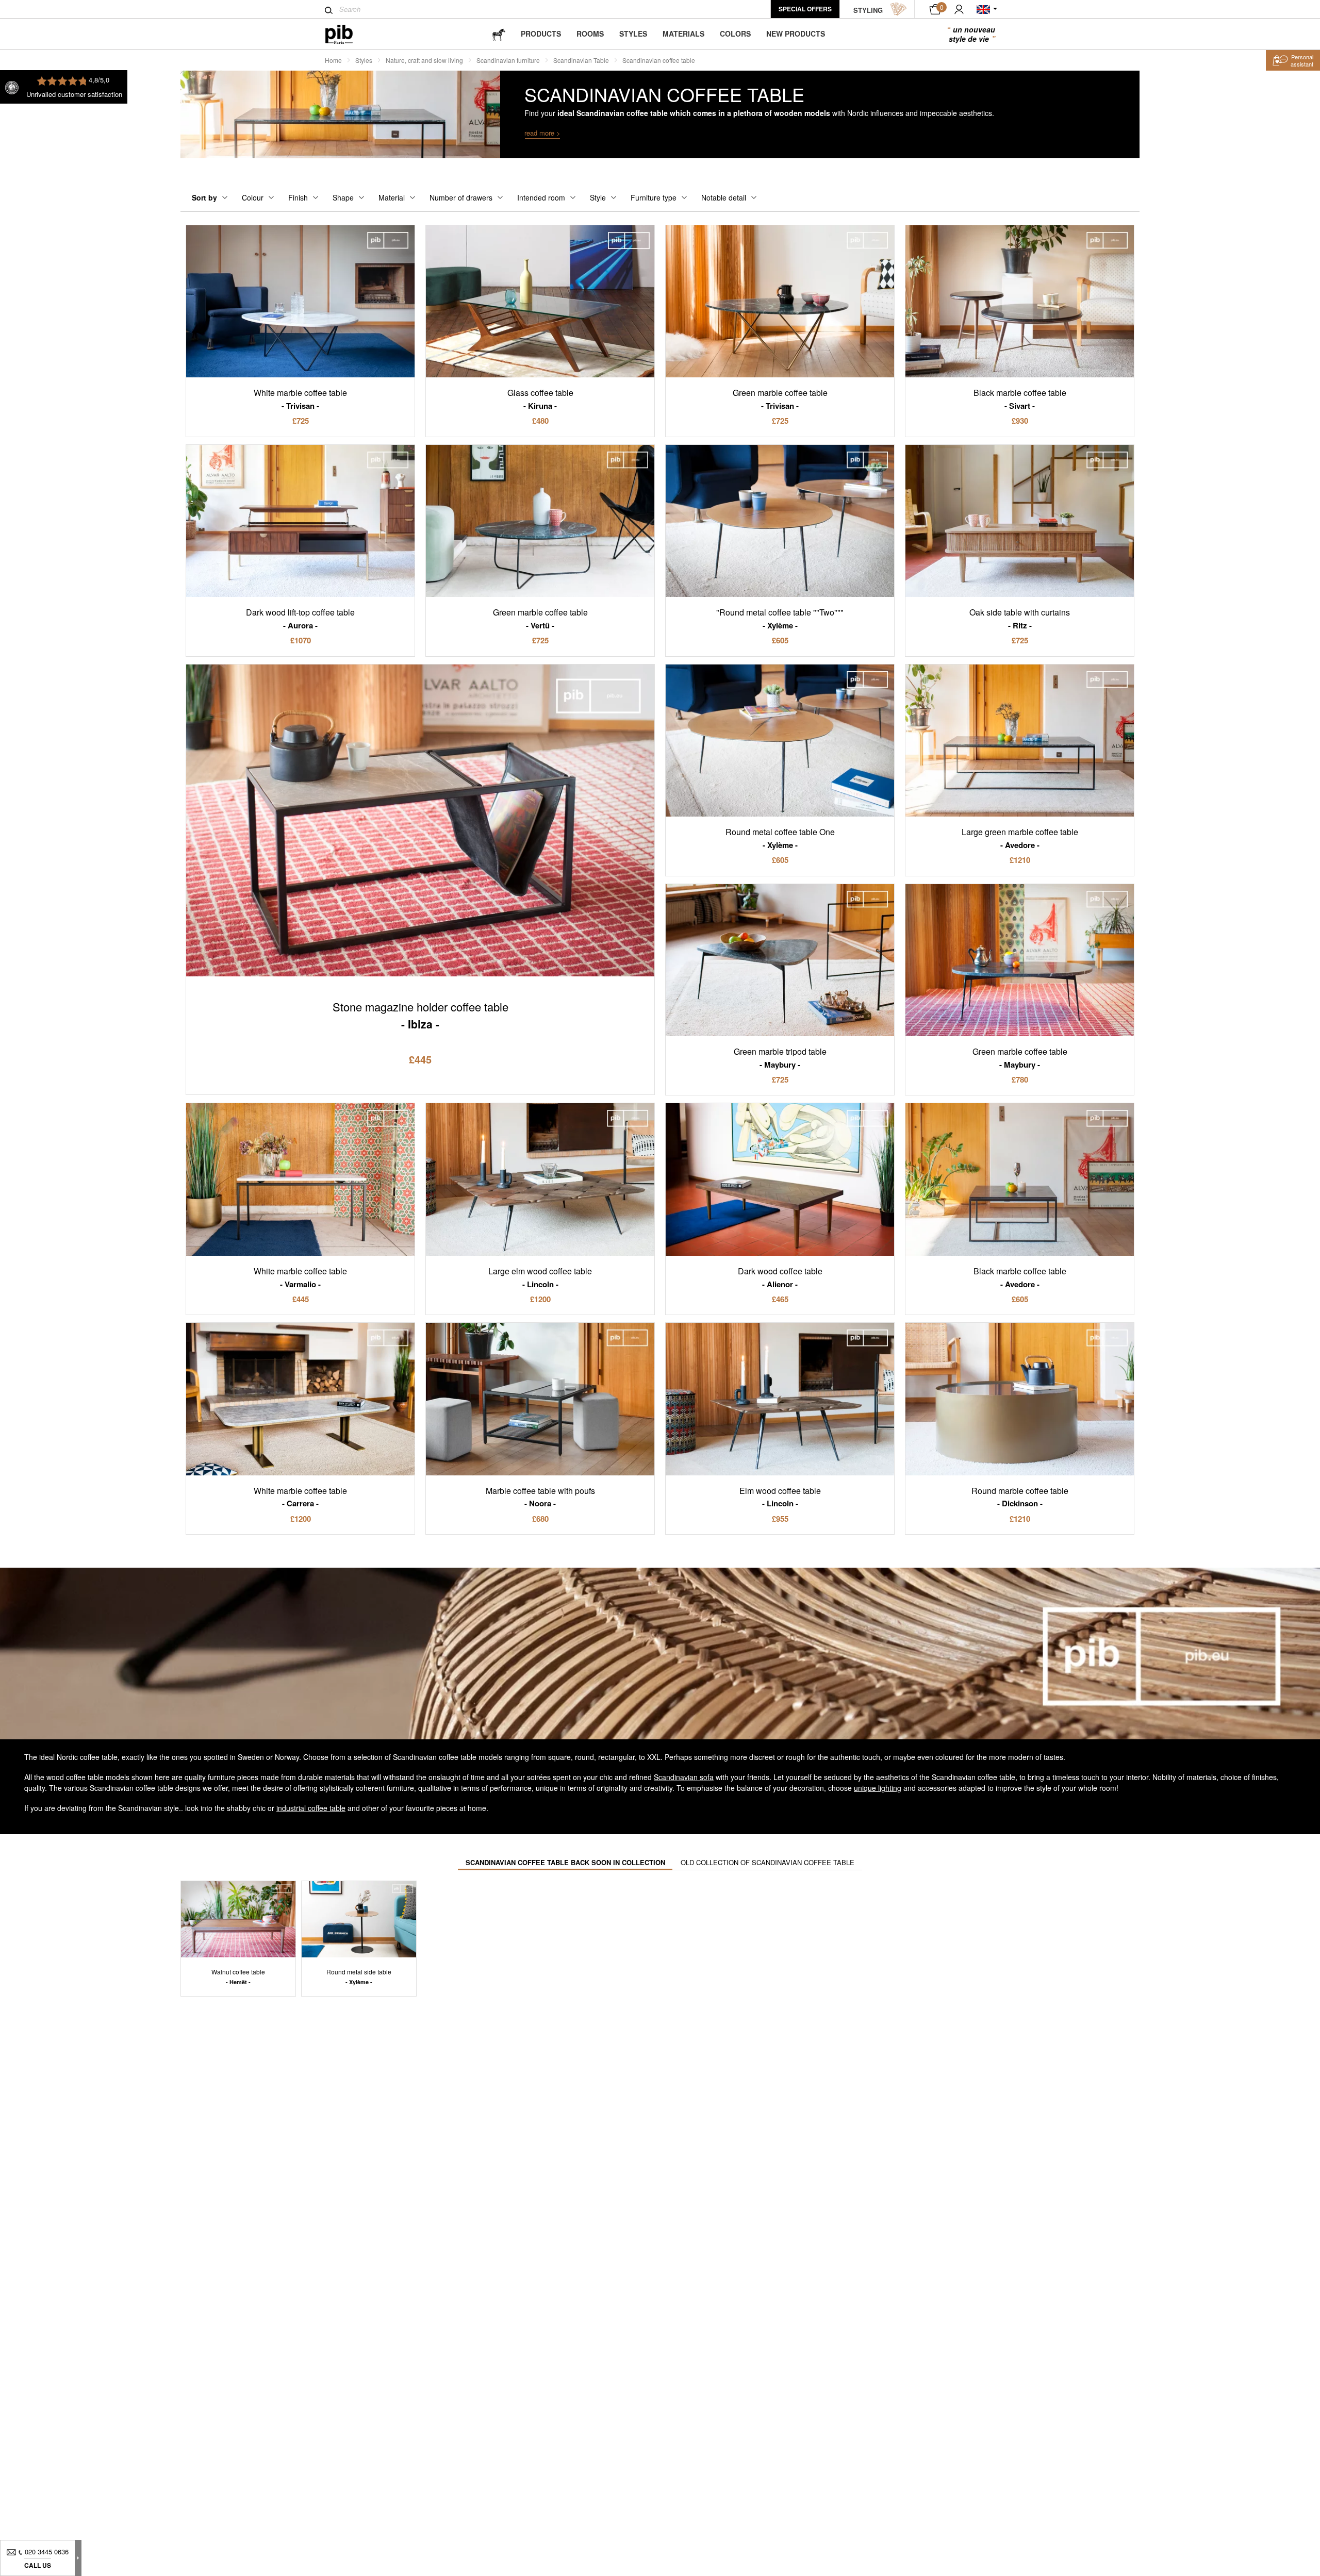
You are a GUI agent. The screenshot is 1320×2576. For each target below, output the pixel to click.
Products (541, 34)
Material (392, 197)
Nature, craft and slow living (424, 60)
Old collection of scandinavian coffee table (768, 1862)
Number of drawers (461, 197)
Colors (735, 34)
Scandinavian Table (581, 60)
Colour (253, 197)
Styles (633, 34)
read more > (542, 133)
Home (333, 60)
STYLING (868, 10)
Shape (343, 197)
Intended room (541, 197)
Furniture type (654, 197)
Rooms (590, 34)
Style (598, 197)
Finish (298, 197)
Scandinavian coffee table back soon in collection (565, 1862)
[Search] (329, 10)
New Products (796, 34)
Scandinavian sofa (684, 1777)
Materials (683, 34)
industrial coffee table (311, 1808)
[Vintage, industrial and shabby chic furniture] (347, 34)
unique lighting (878, 1788)
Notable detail (724, 197)
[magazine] (499, 34)
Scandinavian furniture (508, 60)
